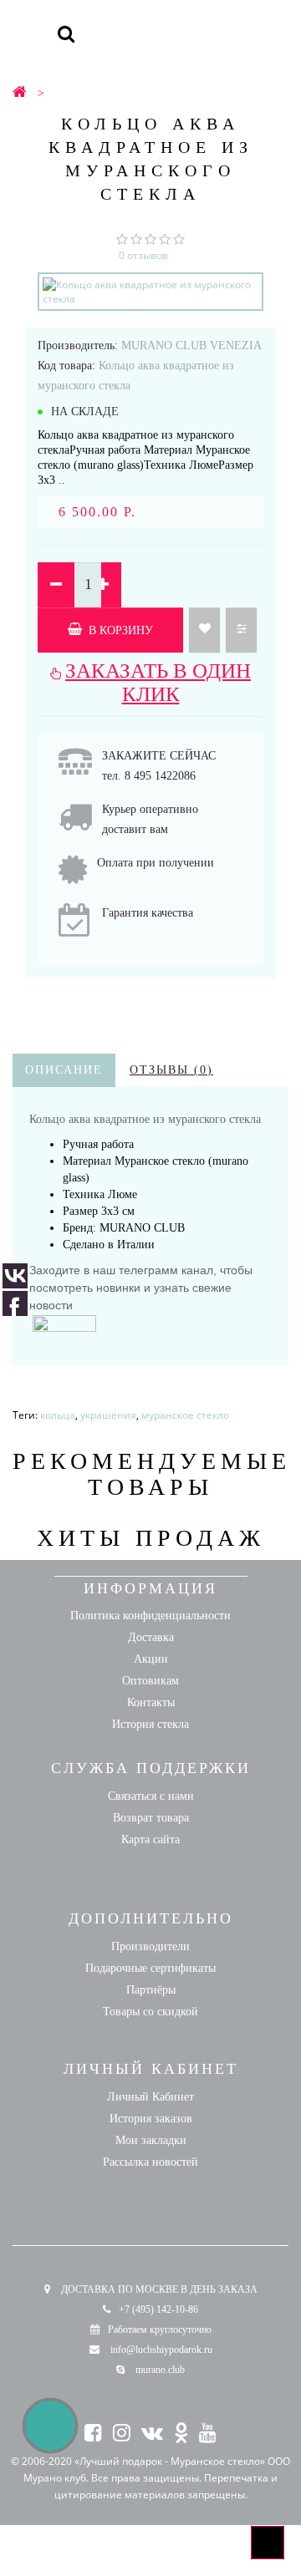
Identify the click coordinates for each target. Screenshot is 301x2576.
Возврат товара (151, 1818)
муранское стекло (185, 1415)
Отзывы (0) (171, 1070)
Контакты (151, 1702)
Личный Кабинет (150, 2097)
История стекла (150, 1724)
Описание (64, 1070)
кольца (58, 1415)
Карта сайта (150, 1839)
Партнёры (151, 1990)
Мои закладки (151, 2140)
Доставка (151, 1637)
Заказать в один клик (158, 682)
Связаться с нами (151, 1796)
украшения (108, 1415)
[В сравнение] (241, 630)
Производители (150, 1946)
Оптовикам (150, 1681)
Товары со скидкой (150, 2012)
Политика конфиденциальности (150, 1616)
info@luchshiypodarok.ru (161, 2350)
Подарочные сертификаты (150, 1968)
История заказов (151, 2119)
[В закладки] (204, 630)
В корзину (119, 630)
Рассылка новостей (150, 2162)
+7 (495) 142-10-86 (158, 2309)
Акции (151, 1659)
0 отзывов (143, 255)
